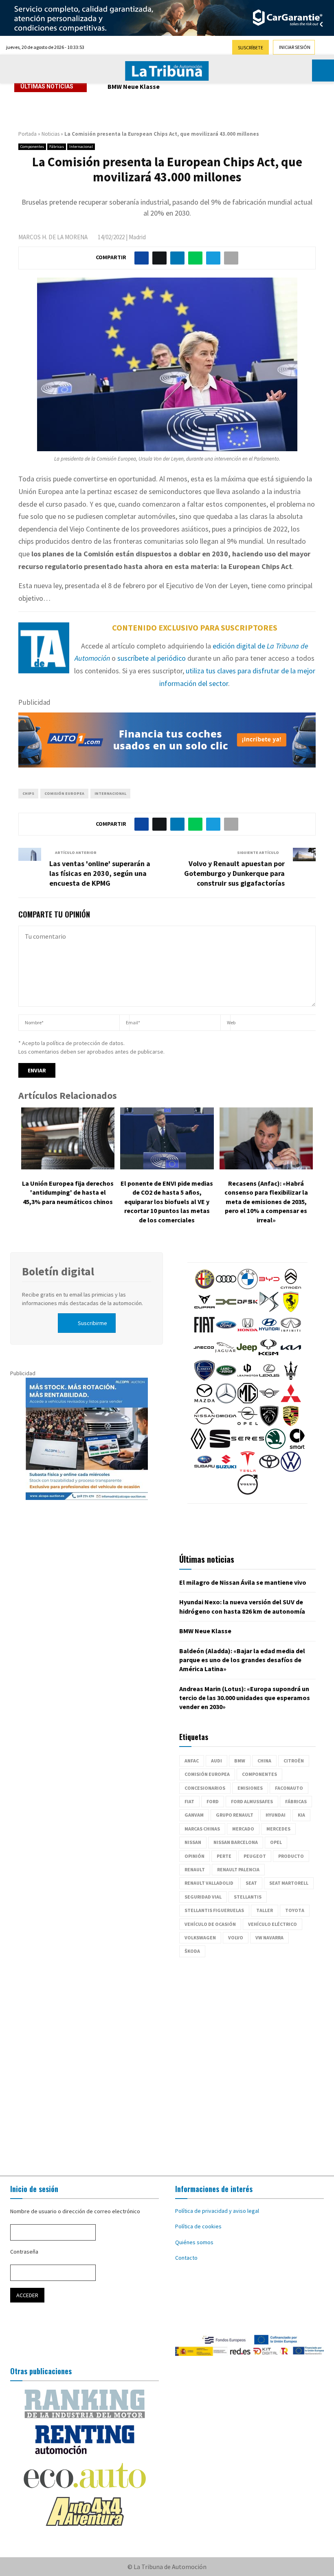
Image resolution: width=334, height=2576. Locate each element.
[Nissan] (204, 1424)
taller (265, 1910)
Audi (216, 1761)
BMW (240, 1761)
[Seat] (220, 1447)
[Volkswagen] (291, 1470)
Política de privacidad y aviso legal (217, 2211)
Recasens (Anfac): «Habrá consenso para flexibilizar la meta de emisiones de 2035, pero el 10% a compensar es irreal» (266, 1202)
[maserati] (291, 1378)
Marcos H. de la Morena (53, 237)
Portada (27, 134)
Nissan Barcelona (236, 1842)
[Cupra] (204, 1310)
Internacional (81, 147)
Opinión (194, 1856)
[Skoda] (275, 1447)
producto (291, 1856)
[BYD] (269, 1287)
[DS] (269, 1310)
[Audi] (226, 1287)
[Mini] (269, 1401)
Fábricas (57, 147)
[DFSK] (248, 1310)
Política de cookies (198, 2226)
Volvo (236, 1938)
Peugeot (255, 1856)
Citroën (294, 1761)
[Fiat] (204, 1333)
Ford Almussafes (252, 1801)
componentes (259, 1774)
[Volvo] (248, 1493)
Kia (301, 1815)
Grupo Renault (235, 1815)
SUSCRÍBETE (250, 47)
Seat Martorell (289, 1883)
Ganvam (194, 1815)
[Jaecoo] (204, 1356)
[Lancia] (204, 1378)
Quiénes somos (194, 2242)
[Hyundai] (269, 1333)
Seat (251, 1883)
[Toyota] (269, 1470)
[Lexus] (269, 1378)
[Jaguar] (225, 1356)
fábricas (296, 1801)
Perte (224, 1856)
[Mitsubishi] (291, 1401)
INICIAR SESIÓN (295, 47)
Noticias (51, 134)
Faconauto (289, 1788)
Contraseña (24, 2252)
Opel (276, 1842)
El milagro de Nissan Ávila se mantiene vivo (243, 1582)
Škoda (192, 1951)
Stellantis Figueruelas (214, 1910)
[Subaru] (204, 1470)
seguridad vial (203, 1897)
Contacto (186, 2258)
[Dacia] (226, 1310)
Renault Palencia (238, 1869)
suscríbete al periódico (152, 658)
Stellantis (248, 1897)
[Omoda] (226, 1424)
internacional (110, 793)
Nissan (193, 1842)
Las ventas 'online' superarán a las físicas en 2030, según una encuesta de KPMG (100, 873)
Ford (213, 1801)
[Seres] (248, 1447)
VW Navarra (269, 1938)
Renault (195, 1869)
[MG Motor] (248, 1401)
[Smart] (297, 1447)
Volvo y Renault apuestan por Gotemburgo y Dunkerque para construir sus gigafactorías (234, 873)
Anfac (192, 1761)
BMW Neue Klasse (134, 86)
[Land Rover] (226, 1378)
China (264, 1761)
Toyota (295, 1910)
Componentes (32, 147)
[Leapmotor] (248, 1378)
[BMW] (248, 1287)
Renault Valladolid (209, 1883)
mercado (243, 1829)
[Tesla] (248, 1470)
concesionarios (205, 1788)
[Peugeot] (269, 1424)
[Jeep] (247, 1356)
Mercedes (278, 1829)
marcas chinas (202, 1829)
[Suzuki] (226, 1470)
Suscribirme (92, 1323)
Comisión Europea (64, 793)
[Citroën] (291, 1287)
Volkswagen (200, 1938)
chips (28, 793)
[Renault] (198, 1447)
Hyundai (276, 1815)
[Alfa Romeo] (204, 1287)
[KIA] (291, 1356)
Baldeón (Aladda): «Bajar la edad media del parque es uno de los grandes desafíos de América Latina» (242, 1660)
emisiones (250, 1788)
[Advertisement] (167, 2062)
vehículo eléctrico (272, 1924)
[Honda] (248, 1333)
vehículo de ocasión (210, 1924)
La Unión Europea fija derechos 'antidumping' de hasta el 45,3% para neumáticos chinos (68, 1192)
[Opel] (248, 1424)
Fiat (189, 1801)
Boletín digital (58, 1271)
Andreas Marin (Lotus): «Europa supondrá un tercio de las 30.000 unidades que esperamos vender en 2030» (245, 1698)
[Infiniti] (291, 1333)
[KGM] (268, 1356)
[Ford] (226, 1333)
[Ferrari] (291, 1310)
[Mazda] (204, 1401)
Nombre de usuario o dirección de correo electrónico (75, 2211)
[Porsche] (291, 1424)
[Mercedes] (226, 1401)
